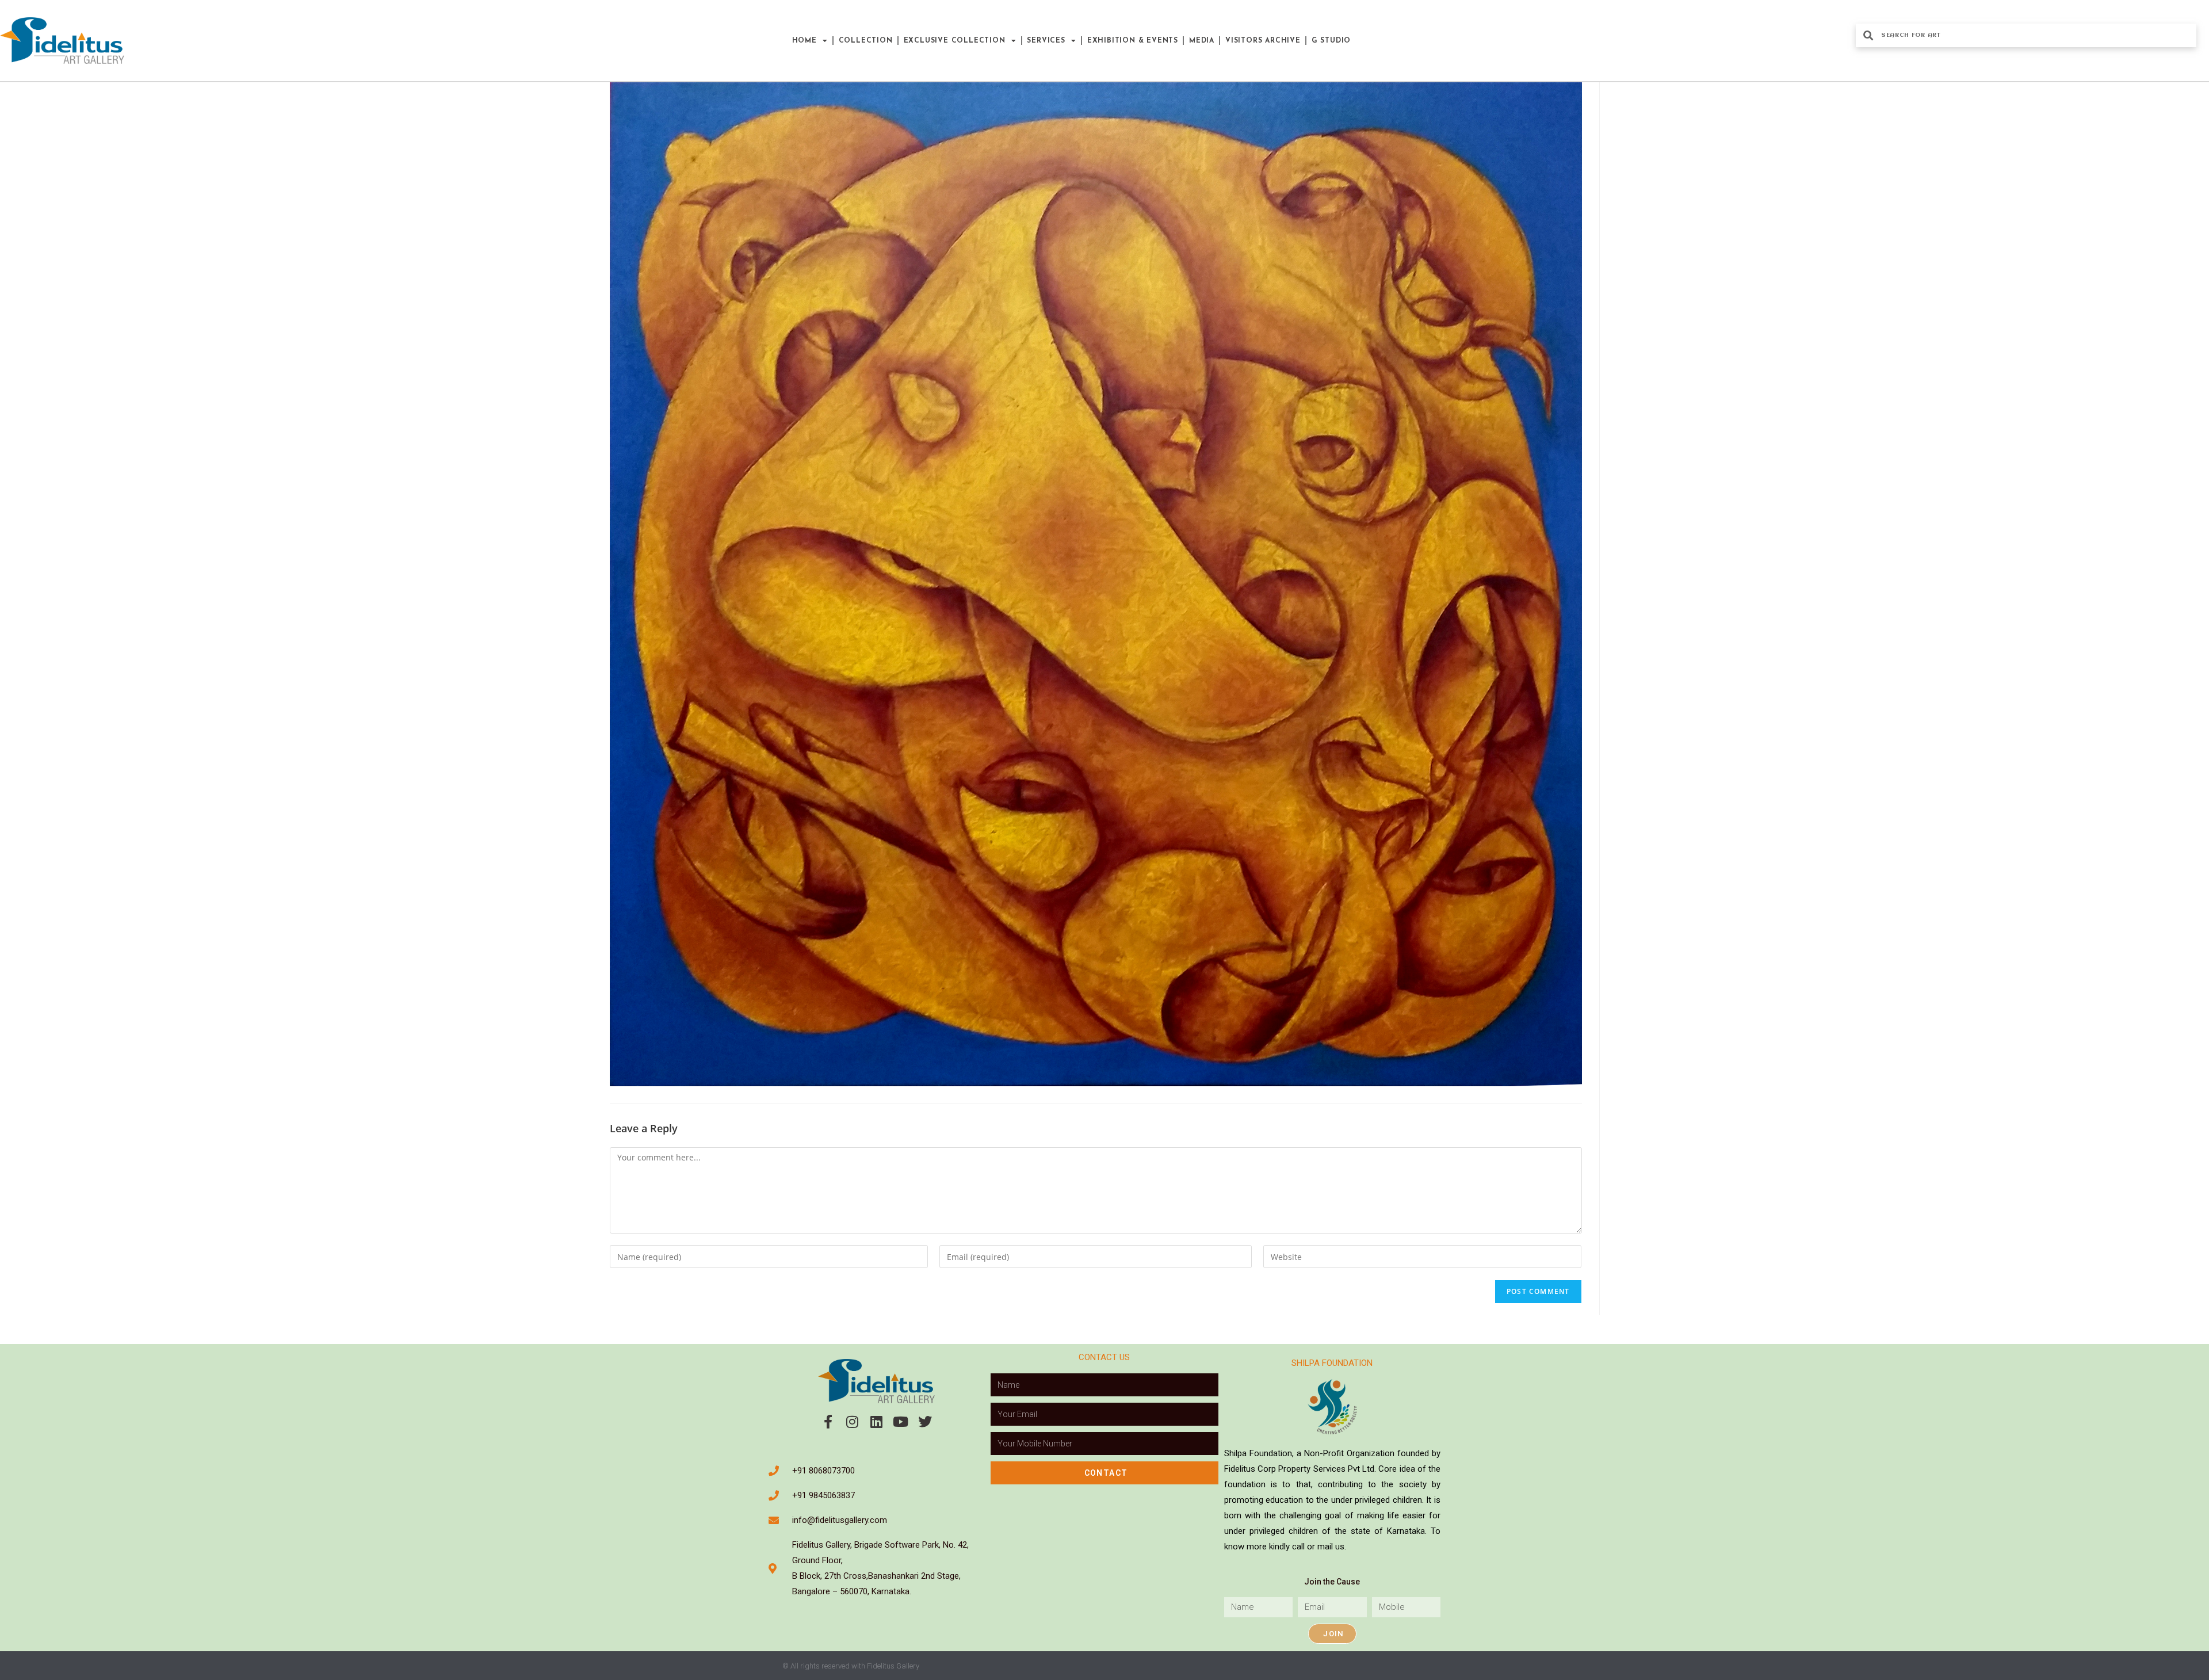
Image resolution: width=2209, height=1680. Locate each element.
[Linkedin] (877, 1422)
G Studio (1331, 41)
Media (1202, 41)
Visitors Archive (1263, 41)
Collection (866, 41)
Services (1046, 41)
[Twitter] (925, 1422)
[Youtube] (901, 1422)
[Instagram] (853, 1422)
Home (805, 41)
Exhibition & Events (1133, 41)
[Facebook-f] (828, 1422)
